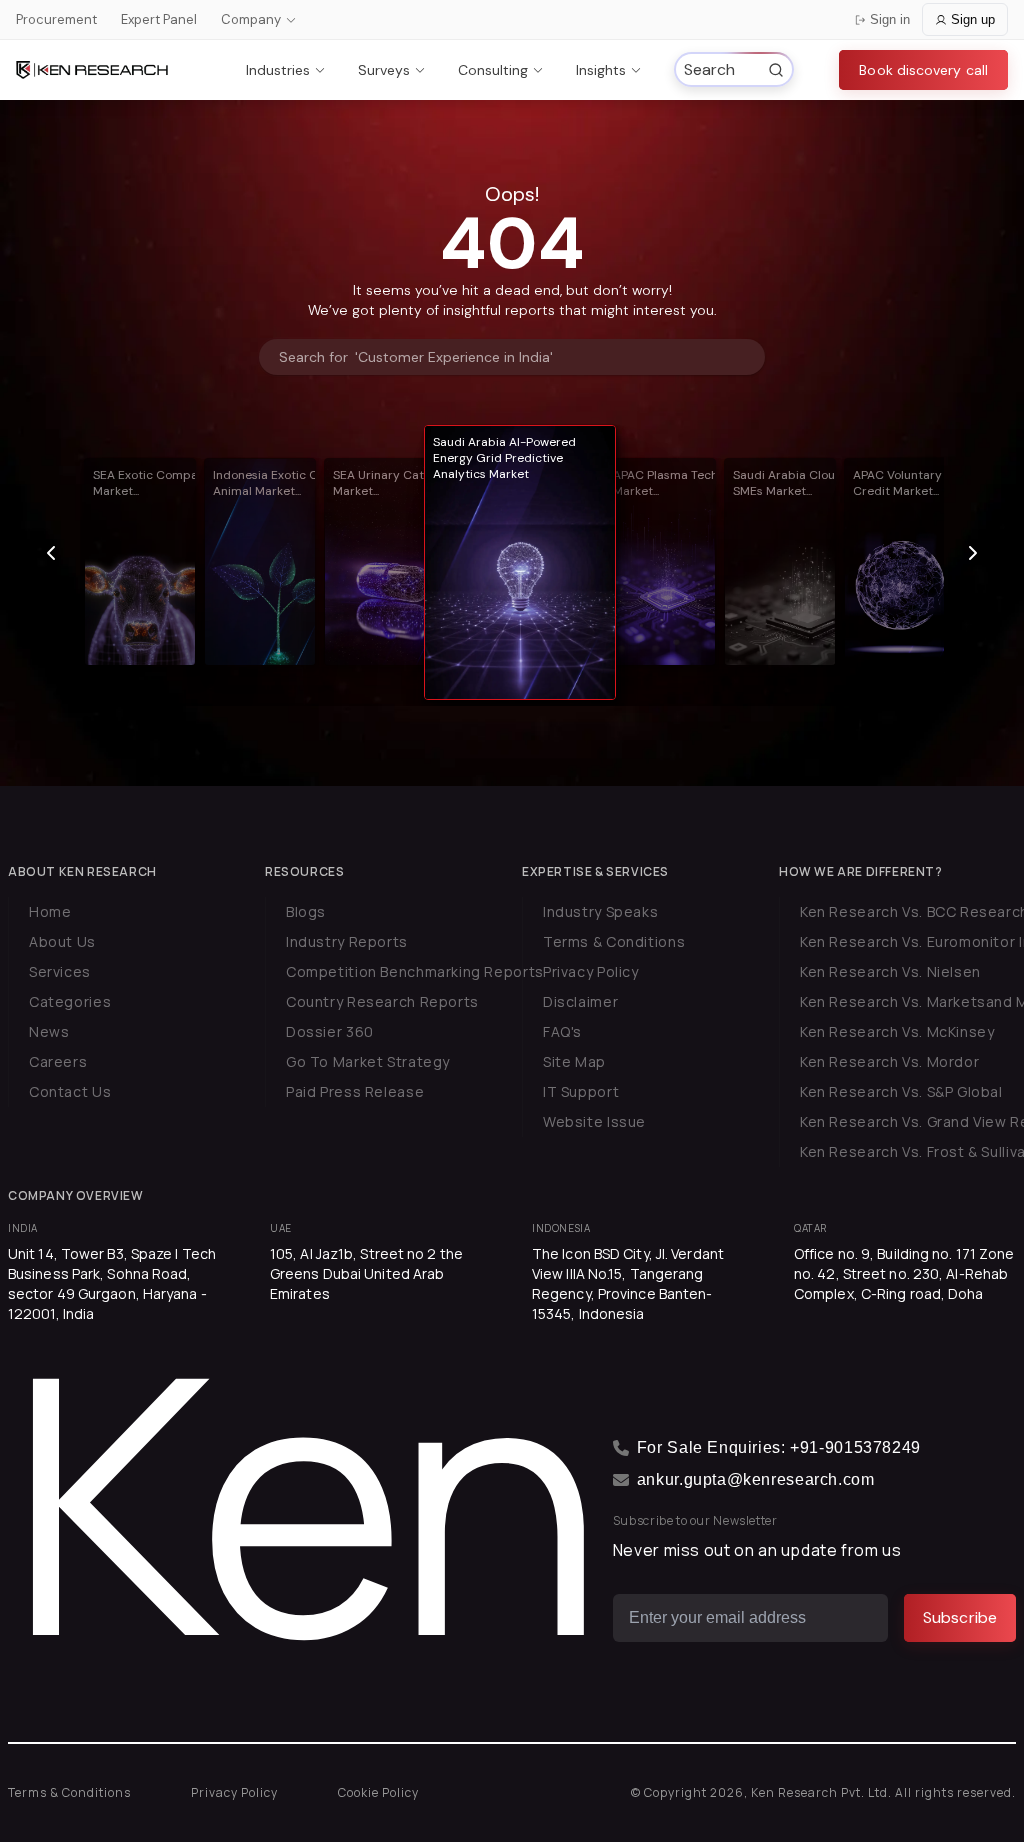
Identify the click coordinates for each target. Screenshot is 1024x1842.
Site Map (574, 1061)
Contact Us (70, 1091)
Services (60, 971)
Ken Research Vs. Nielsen (890, 971)
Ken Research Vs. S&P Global (901, 1091)
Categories (70, 1001)
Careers (58, 1061)
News (49, 1031)
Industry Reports (347, 941)
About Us (62, 941)
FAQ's (562, 1031)
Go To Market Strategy (368, 1061)
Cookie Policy (378, 1792)
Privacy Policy (591, 971)
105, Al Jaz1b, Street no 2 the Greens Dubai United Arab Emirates (366, 1273)
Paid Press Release (355, 1091)
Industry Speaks (600, 911)
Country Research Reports (382, 1001)
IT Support (581, 1091)
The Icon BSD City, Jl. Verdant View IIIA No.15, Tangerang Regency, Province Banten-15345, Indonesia (628, 1283)
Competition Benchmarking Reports (415, 971)
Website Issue (594, 1121)
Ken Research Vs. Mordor (889, 1061)
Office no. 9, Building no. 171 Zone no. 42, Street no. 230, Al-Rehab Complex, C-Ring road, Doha (904, 1273)
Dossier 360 (330, 1031)
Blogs (306, 911)
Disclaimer (580, 1001)
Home (50, 911)
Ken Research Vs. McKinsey (897, 1031)
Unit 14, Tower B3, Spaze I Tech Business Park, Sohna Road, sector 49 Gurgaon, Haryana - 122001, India (112, 1283)
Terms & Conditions (614, 941)
